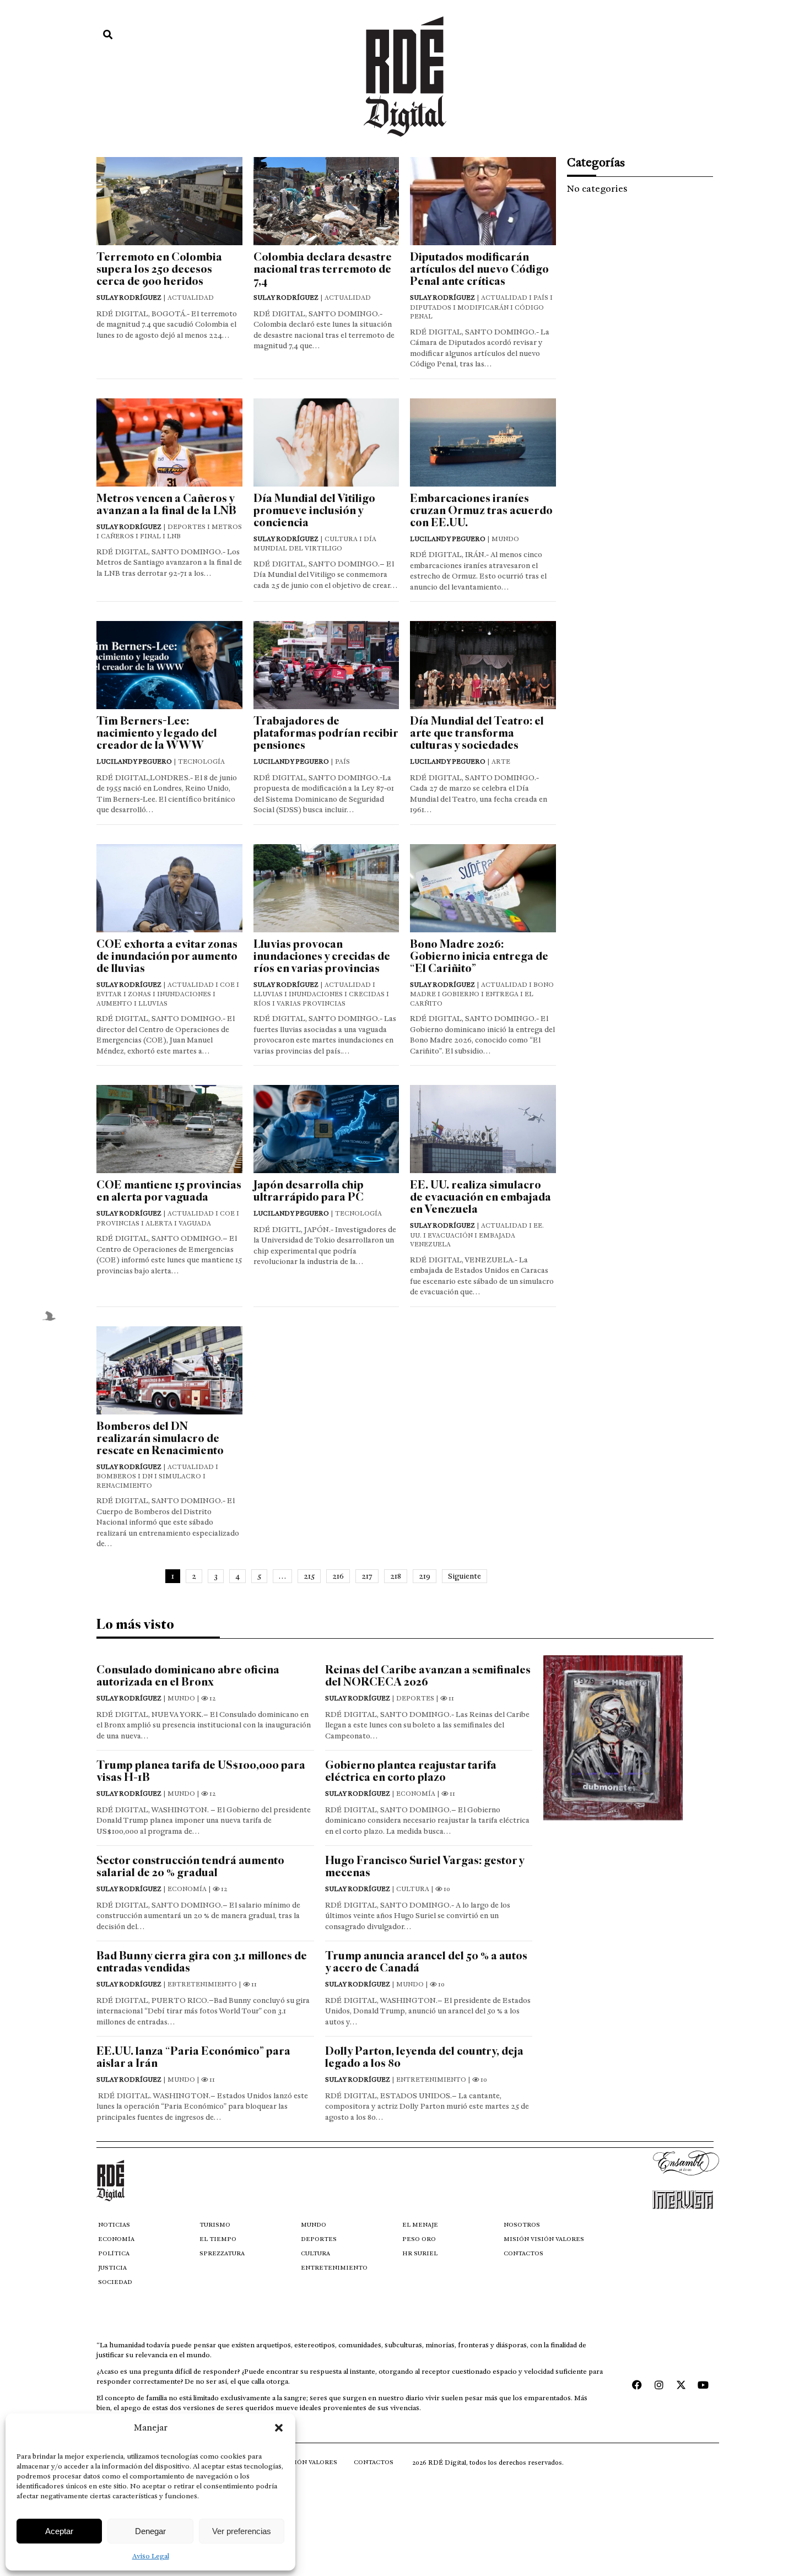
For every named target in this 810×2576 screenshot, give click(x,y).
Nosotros (522, 2225)
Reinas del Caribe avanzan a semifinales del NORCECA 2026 (428, 1676)
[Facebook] (637, 2385)
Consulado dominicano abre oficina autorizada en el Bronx (188, 1676)
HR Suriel (420, 2253)
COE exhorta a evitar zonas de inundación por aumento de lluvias (167, 956)
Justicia (112, 2268)
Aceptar (59, 2531)
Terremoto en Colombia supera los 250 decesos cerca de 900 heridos (159, 269)
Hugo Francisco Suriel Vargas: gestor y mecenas (425, 1867)
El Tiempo (218, 2239)
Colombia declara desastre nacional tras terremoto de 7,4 (323, 269)
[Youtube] (703, 2385)
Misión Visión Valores (544, 2239)
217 (367, 1576)
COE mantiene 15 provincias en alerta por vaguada (169, 1191)
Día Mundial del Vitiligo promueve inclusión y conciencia (314, 511)
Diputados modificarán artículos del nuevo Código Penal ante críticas (479, 269)
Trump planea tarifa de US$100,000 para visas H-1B (201, 1771)
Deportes (319, 2239)
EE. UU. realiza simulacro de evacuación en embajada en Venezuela (480, 1197)
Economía (116, 2239)
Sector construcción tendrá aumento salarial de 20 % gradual (190, 1867)
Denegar (150, 2531)
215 (309, 1576)
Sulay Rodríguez (129, 298)
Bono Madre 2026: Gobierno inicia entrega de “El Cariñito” (479, 956)
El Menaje (420, 2225)
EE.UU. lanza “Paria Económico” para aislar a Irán (193, 2057)
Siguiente (465, 1576)
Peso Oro (419, 2239)
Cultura (315, 2253)
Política (114, 2253)
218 (396, 1576)
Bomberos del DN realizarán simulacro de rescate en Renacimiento (160, 1438)
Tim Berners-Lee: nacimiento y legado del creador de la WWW (157, 733)
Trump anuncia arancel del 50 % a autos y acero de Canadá (426, 1962)
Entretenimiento (334, 2268)
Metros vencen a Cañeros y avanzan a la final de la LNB (166, 504)
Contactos (523, 2253)
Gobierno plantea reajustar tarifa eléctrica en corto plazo (411, 1771)
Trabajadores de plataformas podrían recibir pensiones (326, 733)
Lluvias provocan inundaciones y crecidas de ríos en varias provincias (322, 956)
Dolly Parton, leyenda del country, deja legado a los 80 (424, 2057)
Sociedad (115, 2282)
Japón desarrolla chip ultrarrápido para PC (309, 1191)
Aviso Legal (151, 2556)
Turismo (215, 2225)
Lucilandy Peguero (448, 539)
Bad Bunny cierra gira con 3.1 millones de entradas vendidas (202, 1962)
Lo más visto (135, 1624)
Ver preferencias (242, 2531)
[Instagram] (659, 2385)
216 (338, 1576)
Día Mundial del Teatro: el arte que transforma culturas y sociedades (477, 733)
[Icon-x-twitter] (681, 2385)
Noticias (114, 2225)
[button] (279, 2428)
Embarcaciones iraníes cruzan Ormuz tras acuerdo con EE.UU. (481, 511)
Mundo (314, 2225)
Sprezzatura (222, 2253)
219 (425, 1576)
